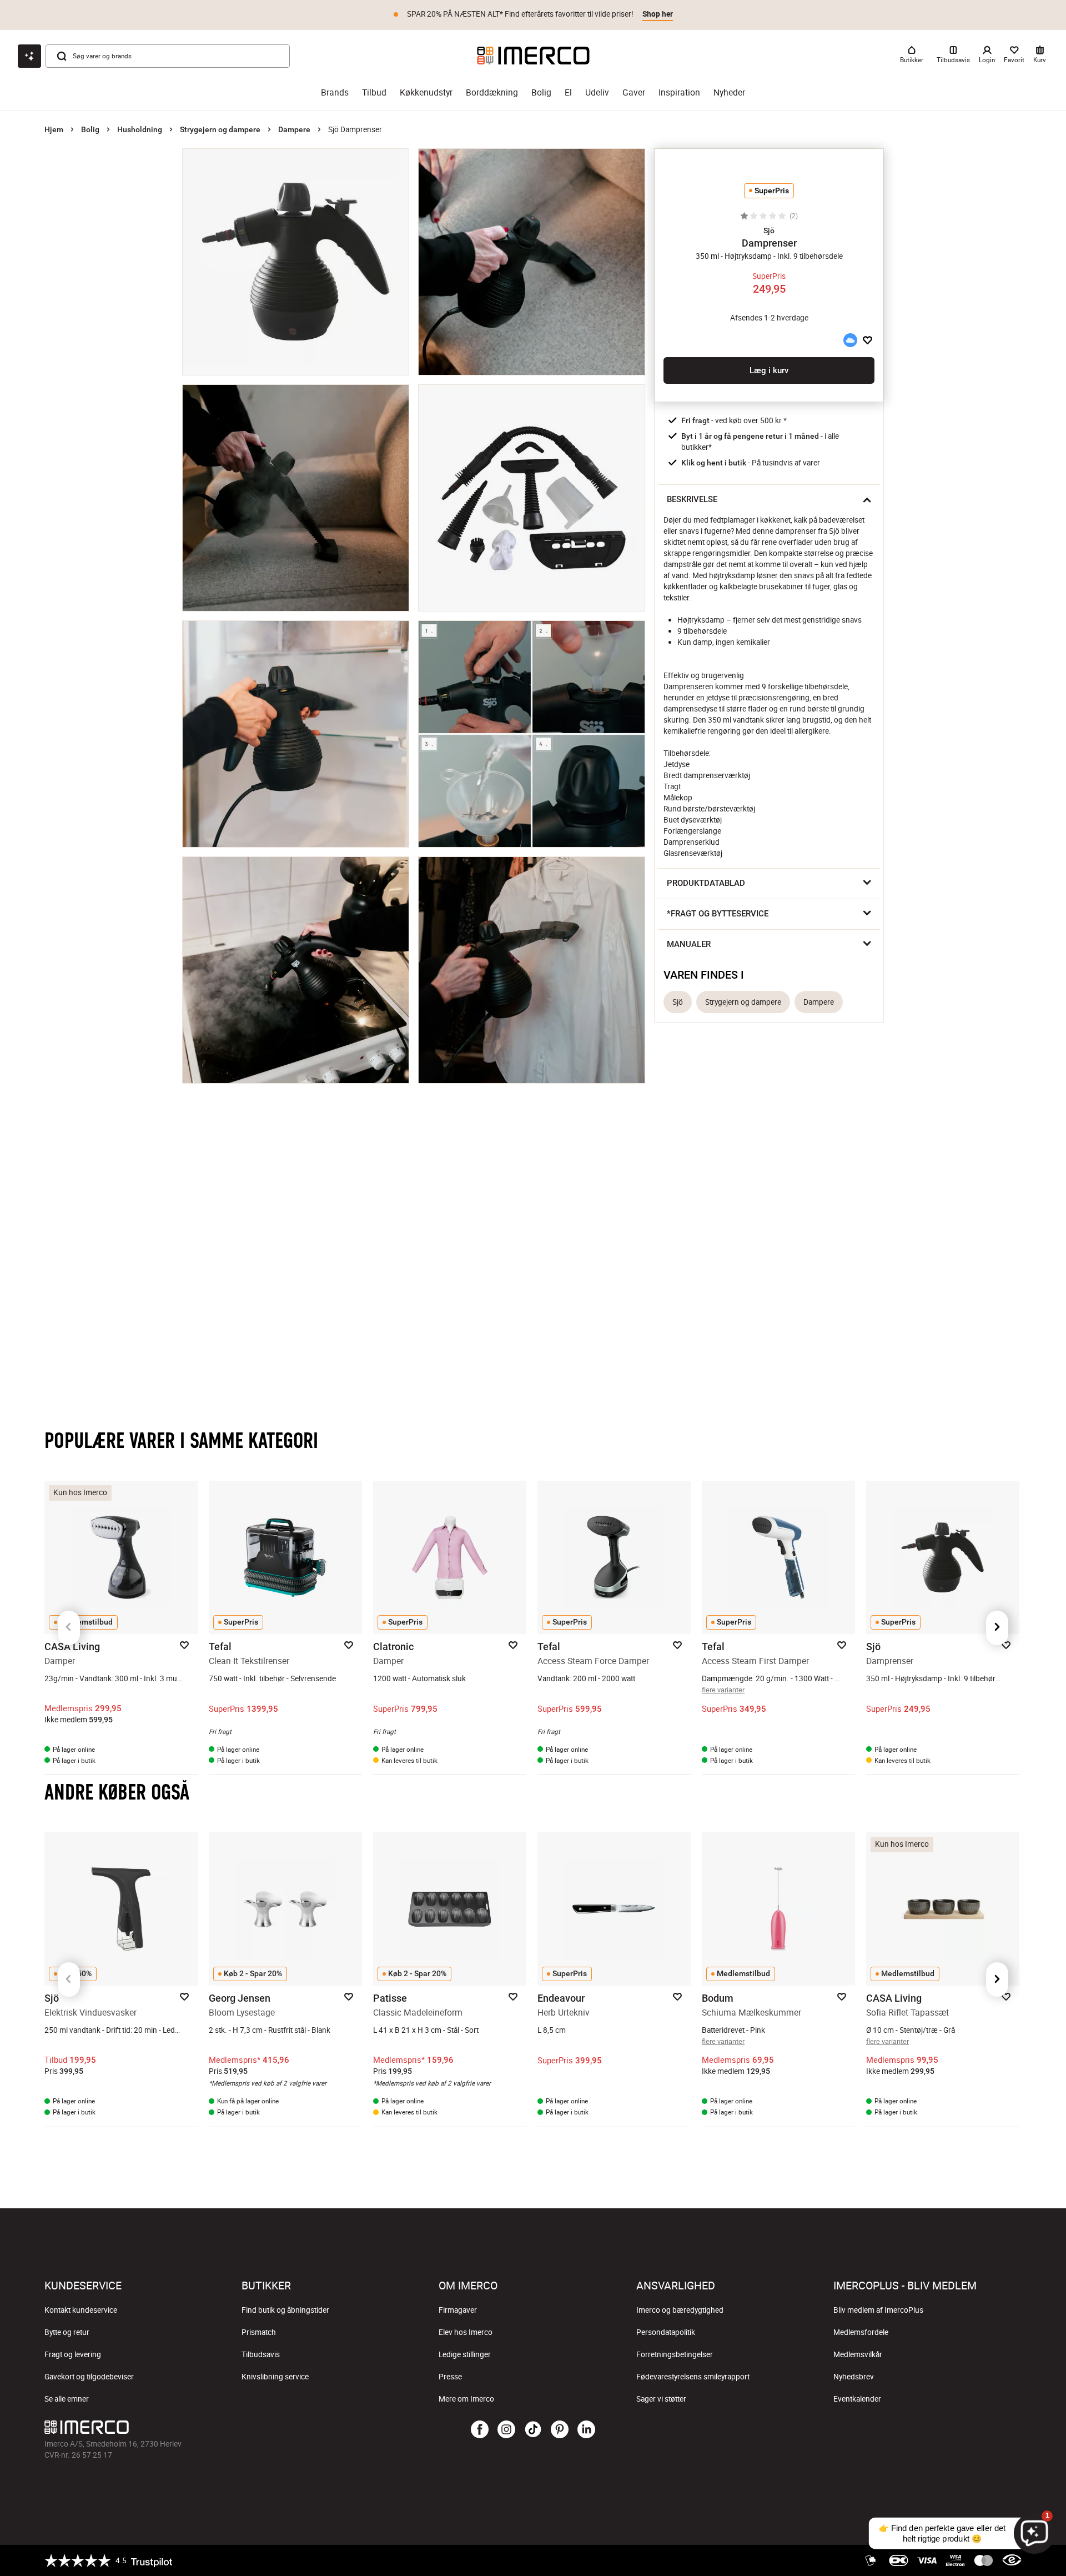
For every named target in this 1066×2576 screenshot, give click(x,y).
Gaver (634, 92)
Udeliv (597, 92)
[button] (769, 230)
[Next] (997, 1628)
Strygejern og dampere (220, 129)
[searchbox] (162, 2360)
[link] (587, 2296)
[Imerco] (533, 56)
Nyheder (729, 92)
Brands (335, 92)
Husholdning (140, 129)
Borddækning (492, 92)
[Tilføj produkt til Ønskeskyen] (850, 340)
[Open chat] (29, 56)
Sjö (678, 1002)
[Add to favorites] (868, 340)
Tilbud (374, 92)
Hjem (54, 129)
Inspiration (679, 92)
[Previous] (69, 1628)
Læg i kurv (769, 370)
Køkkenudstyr (426, 92)
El (568, 92)
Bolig (541, 92)
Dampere (294, 129)
